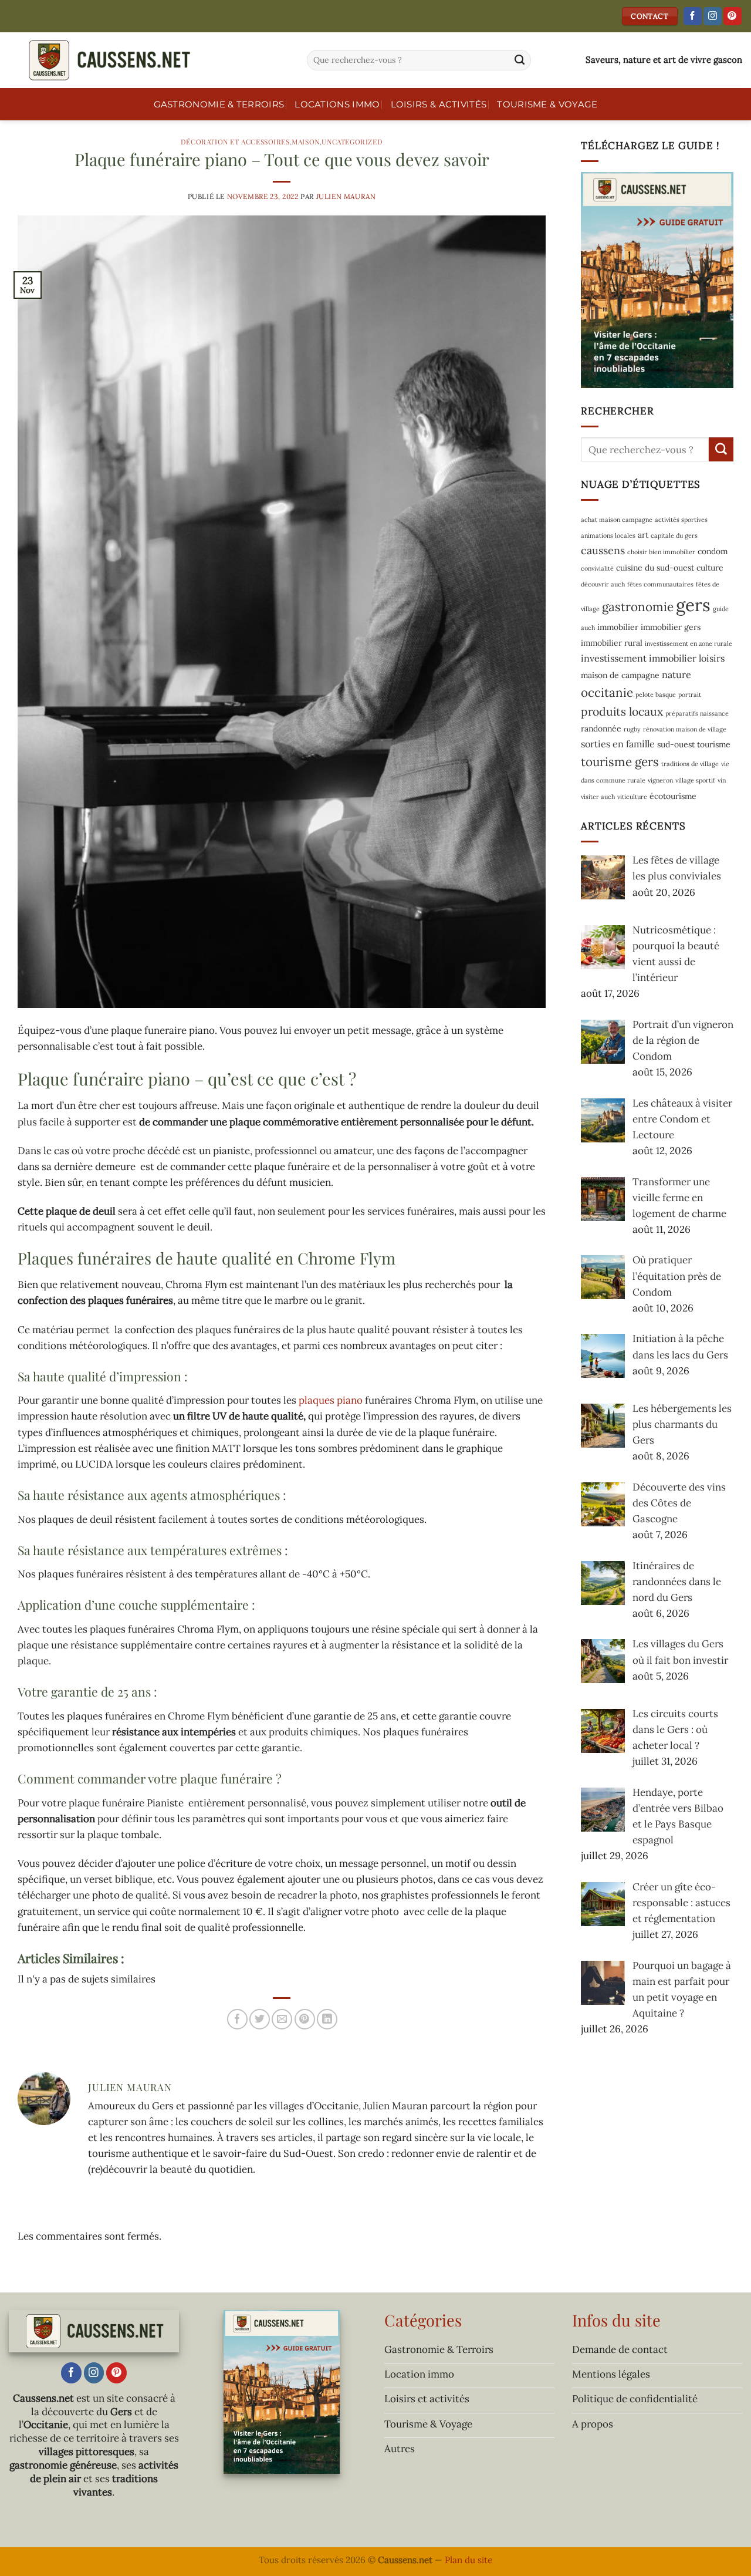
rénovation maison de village (685, 729)
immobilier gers (671, 627)
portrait (690, 694)
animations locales (608, 535)
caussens (603, 550)
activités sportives (681, 520)
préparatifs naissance (697, 713)
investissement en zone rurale (689, 643)
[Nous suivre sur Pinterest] (733, 16)
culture (710, 568)
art (643, 535)
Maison (306, 141)
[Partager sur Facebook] (237, 2019)
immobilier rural (612, 643)
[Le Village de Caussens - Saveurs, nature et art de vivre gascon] (149, 60)
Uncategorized (352, 141)
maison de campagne (620, 675)
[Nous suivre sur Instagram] (713, 16)
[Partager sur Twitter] (260, 2019)
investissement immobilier (639, 658)
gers (693, 605)
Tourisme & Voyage (547, 104)
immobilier (618, 627)
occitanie (607, 692)
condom (713, 551)
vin (722, 780)
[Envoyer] (520, 60)
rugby (632, 729)
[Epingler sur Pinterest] (305, 2019)
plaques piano (331, 1400)
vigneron (660, 780)
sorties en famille (618, 744)
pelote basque (656, 694)
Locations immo (337, 104)
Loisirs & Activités (439, 104)
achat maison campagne (617, 520)
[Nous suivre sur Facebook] (693, 16)
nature (676, 674)
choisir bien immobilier (661, 552)
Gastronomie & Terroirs (219, 104)
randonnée (601, 729)
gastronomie (638, 607)
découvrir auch (603, 584)
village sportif (695, 780)
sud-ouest (676, 744)
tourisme (714, 744)
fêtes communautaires (660, 584)
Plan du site (468, 2560)
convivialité (597, 568)
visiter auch (598, 796)
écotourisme (673, 795)
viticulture (632, 796)
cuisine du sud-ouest (655, 568)
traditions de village (690, 764)
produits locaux (622, 711)
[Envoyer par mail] (282, 2019)
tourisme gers (620, 762)
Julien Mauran (346, 196)
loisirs (712, 658)
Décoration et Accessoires (235, 141)
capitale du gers (674, 535)
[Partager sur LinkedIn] (327, 2019)
